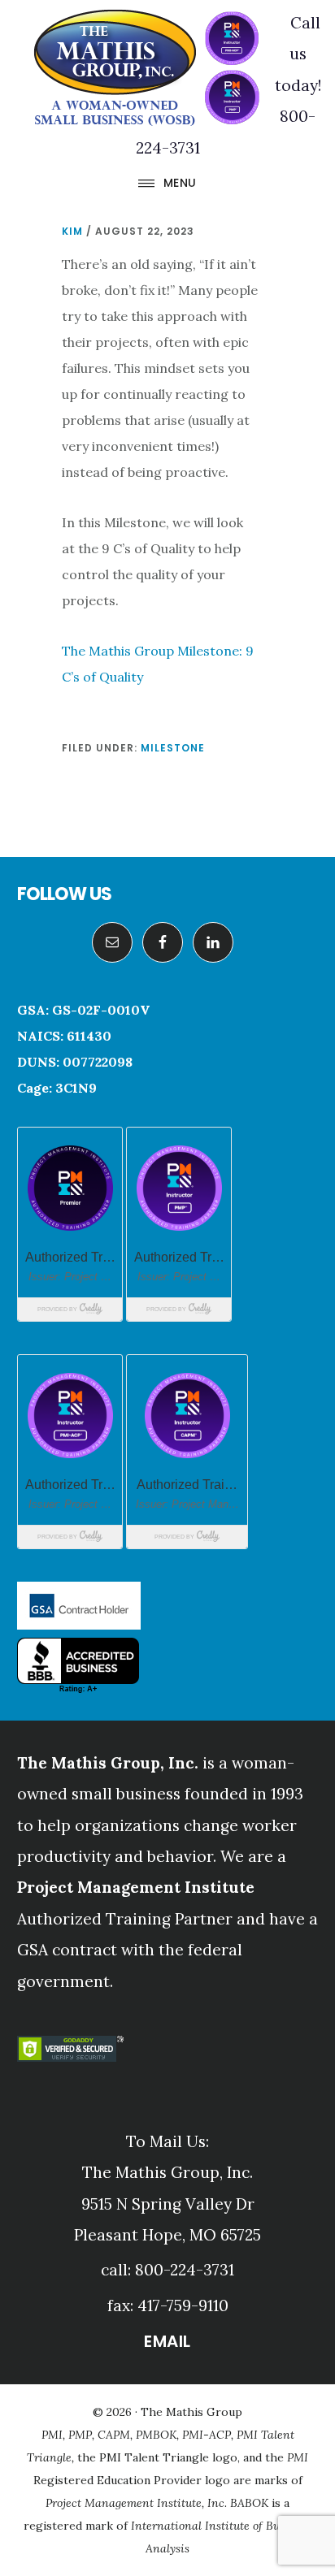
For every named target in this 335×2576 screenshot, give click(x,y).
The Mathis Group (146, 68)
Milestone (173, 748)
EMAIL (167, 2341)
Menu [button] (180, 183)
